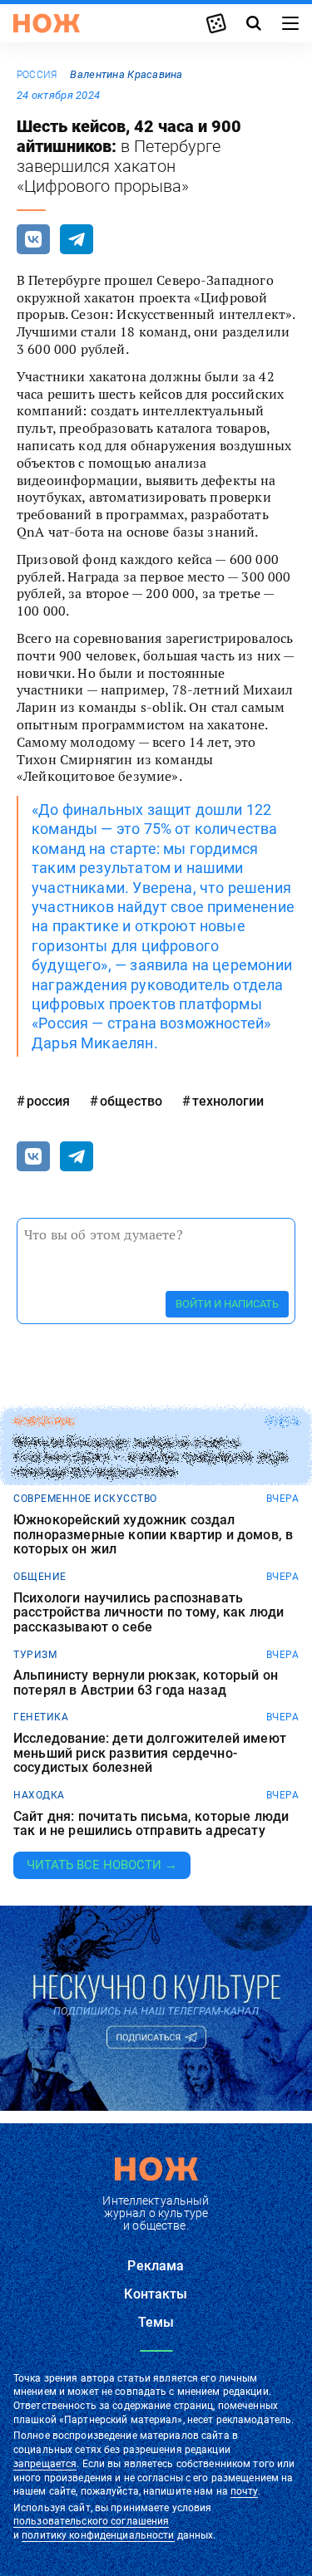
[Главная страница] (47, 23)
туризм (35, 1655)
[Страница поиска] (254, 23)
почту (244, 2491)
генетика (41, 1717)
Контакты (156, 2294)
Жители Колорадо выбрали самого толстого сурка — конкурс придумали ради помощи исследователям (151, 1457)
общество (131, 1101)
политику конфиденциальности (98, 2535)
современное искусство (85, 1499)
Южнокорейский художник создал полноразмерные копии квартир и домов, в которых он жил (153, 1535)
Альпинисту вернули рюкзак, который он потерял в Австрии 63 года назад (146, 1683)
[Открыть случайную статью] (216, 23)
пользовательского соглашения (91, 2521)
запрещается (45, 2464)
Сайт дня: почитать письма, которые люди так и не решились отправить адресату (151, 1824)
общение (40, 1577)
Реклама (156, 2266)
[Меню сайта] (290, 23)
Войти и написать (227, 1304)
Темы (156, 2322)
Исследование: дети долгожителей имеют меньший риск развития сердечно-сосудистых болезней (150, 1753)
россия (37, 75)
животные (44, 1421)
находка (39, 1795)
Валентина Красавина (126, 74)
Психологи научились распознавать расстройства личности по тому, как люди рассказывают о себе (149, 1613)
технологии (228, 1101)
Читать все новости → (102, 1865)
